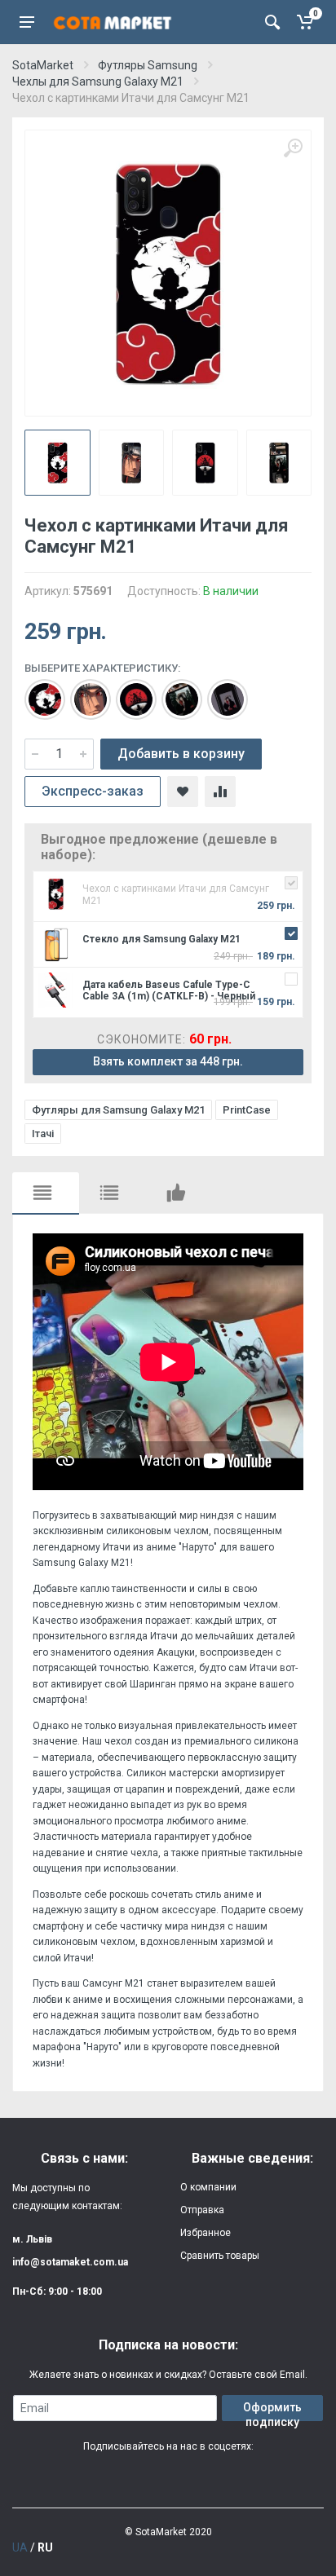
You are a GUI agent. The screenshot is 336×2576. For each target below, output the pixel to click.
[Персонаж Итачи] (128, 691)
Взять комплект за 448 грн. (168, 1061)
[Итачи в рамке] (219, 691)
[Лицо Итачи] (82, 691)
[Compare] (220, 792)
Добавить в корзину (181, 754)
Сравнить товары (220, 2256)
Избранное (206, 2233)
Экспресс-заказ (93, 791)
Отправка (202, 2210)
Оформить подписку (272, 2411)
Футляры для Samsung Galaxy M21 (118, 1110)
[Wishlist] (183, 792)
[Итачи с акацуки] (37, 691)
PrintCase (247, 1110)
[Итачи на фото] (174, 691)
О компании (208, 2187)
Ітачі (43, 1134)
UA (20, 2547)
